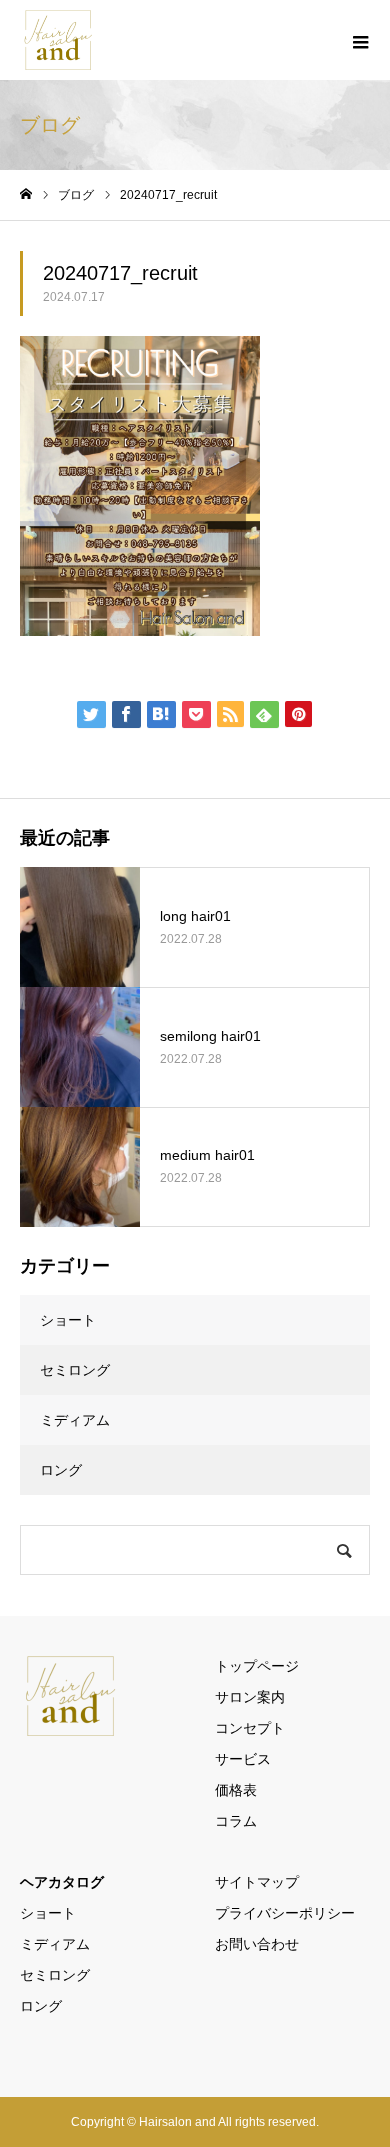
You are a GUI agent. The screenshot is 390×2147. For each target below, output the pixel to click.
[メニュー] (360, 40)
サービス (243, 1759)
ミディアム (75, 1420)
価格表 (236, 1790)
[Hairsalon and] (58, 40)
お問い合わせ (257, 1944)
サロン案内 (250, 1697)
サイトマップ (257, 1882)
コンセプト (250, 1728)
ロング (61, 1470)
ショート (68, 1320)
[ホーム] (26, 194)
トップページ (257, 1666)
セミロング (75, 1370)
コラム (236, 1821)
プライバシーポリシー (285, 1913)
